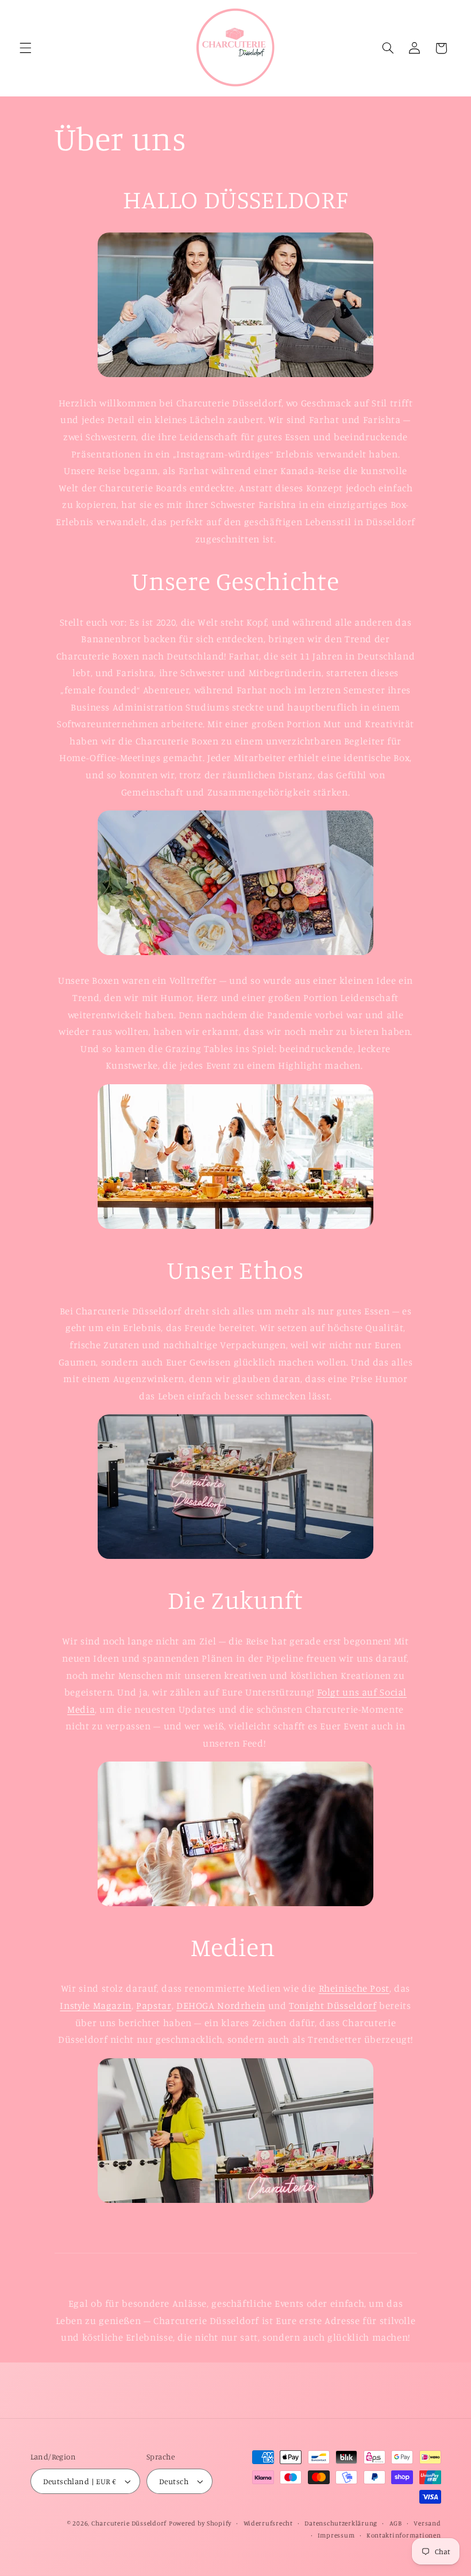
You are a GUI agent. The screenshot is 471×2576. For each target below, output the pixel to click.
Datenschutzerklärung (341, 2523)
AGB (396, 2523)
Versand (427, 2523)
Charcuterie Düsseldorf (129, 2523)
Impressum (336, 2535)
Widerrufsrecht (268, 2523)
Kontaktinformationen (404, 2535)
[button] (25, 48)
